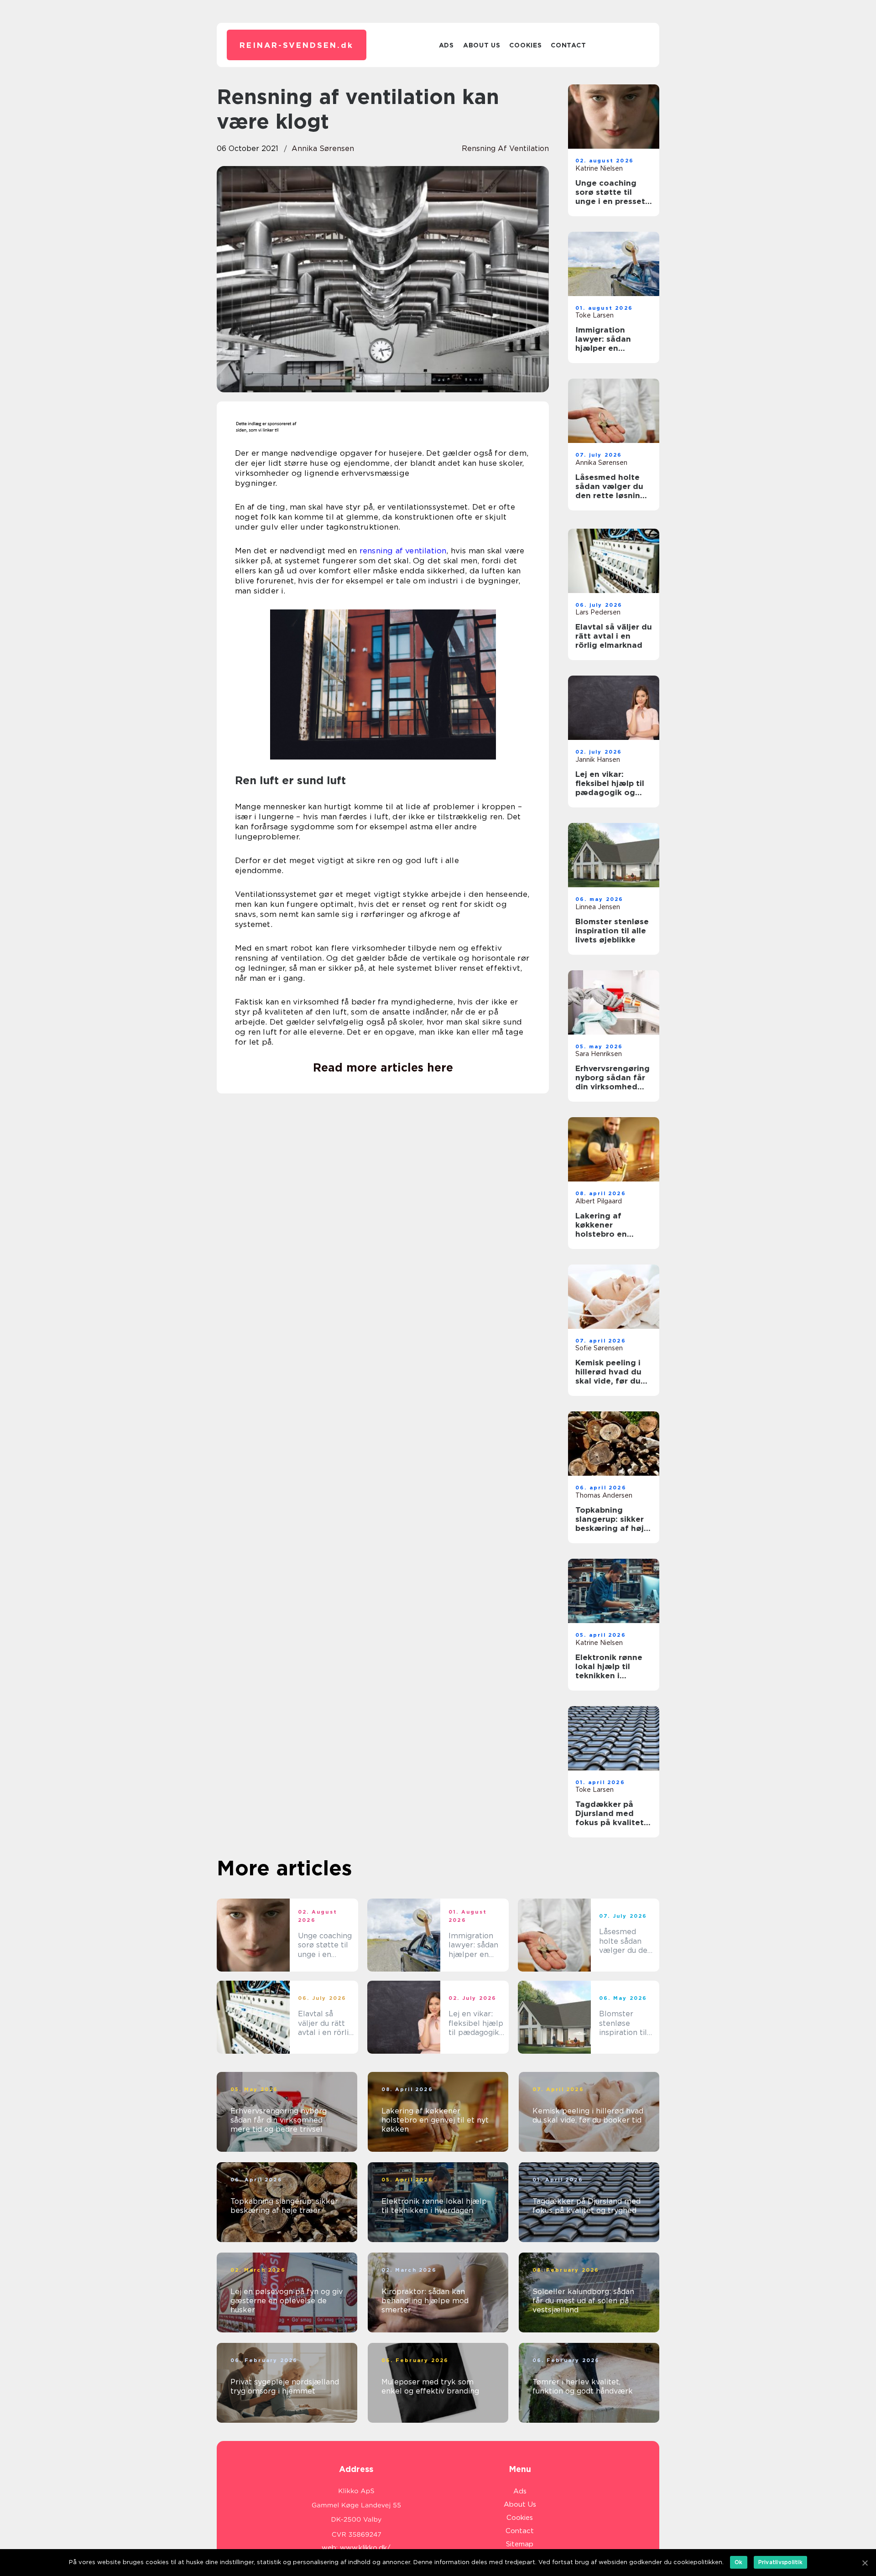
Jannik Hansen (598, 760)
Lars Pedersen (598, 612)
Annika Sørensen (323, 148)
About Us (482, 45)
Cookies (525, 45)
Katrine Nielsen (599, 168)
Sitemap (520, 2544)
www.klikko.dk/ (365, 2548)
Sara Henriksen (599, 1054)
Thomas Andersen (604, 1495)
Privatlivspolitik (780, 2562)
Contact (568, 45)
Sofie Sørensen (599, 1348)
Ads (446, 45)
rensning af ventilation (505, 148)
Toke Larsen (594, 315)
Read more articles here (383, 1067)
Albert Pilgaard (599, 1201)
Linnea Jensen (598, 907)
